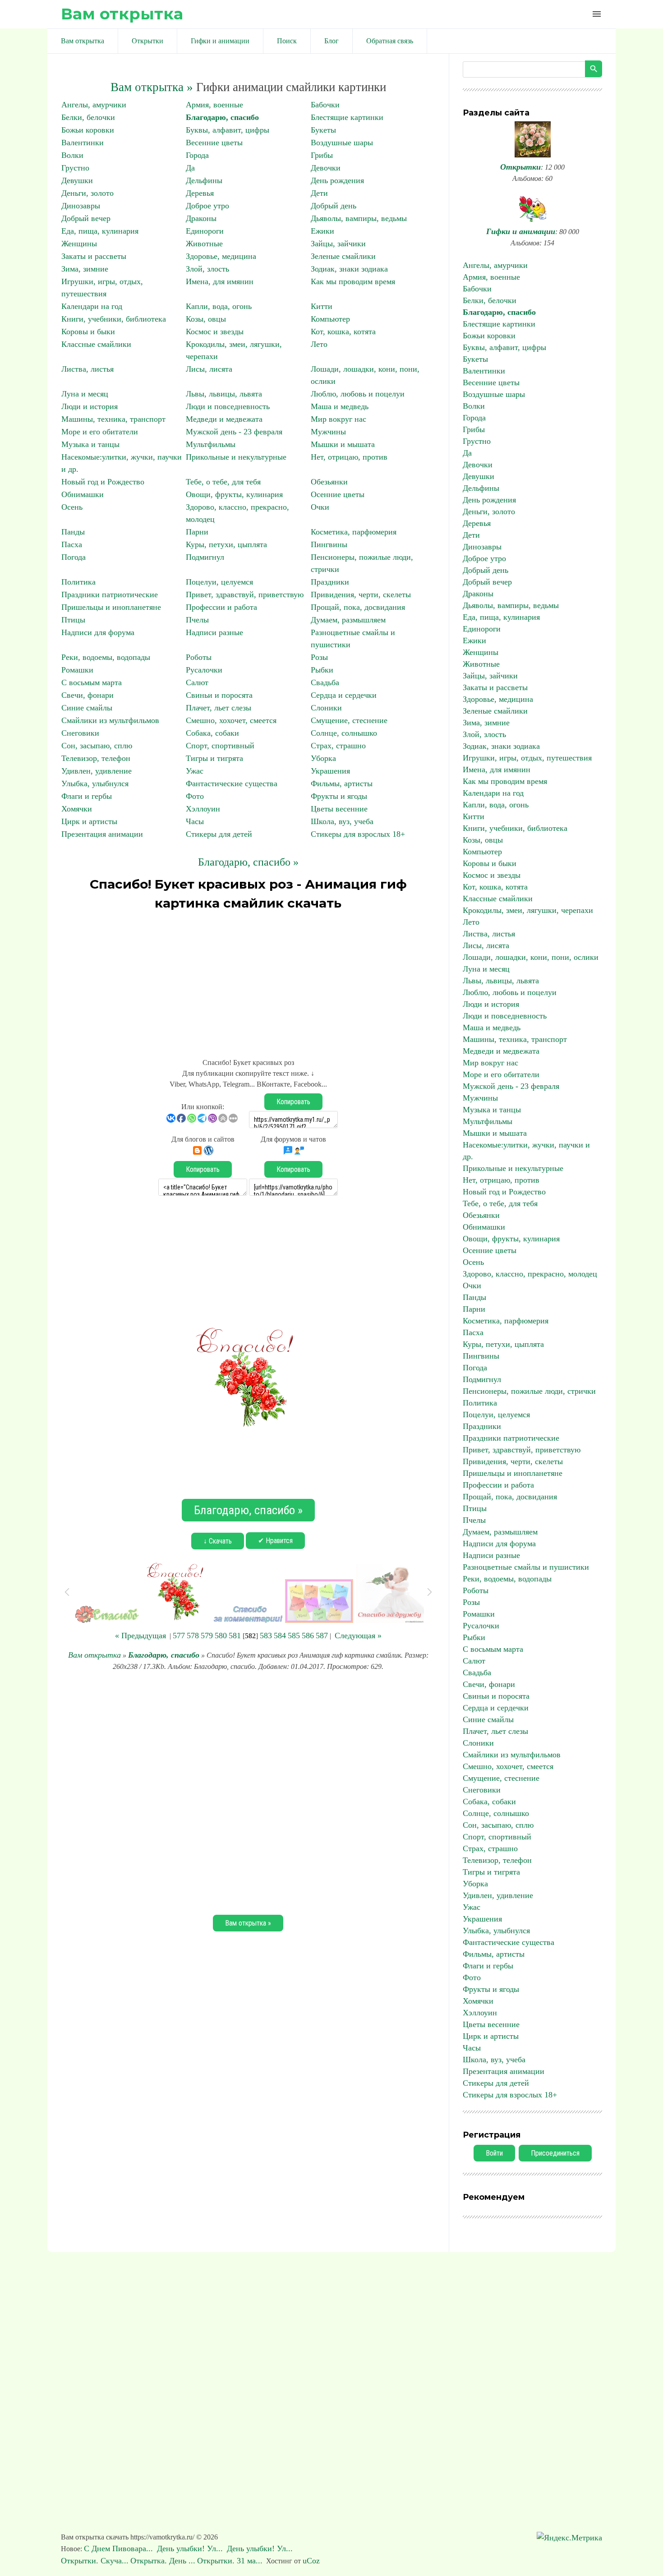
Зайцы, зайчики (338, 244)
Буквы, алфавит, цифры (228, 130)
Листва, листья (87, 369)
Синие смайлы (87, 708)
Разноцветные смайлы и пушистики (526, 1567)
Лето (319, 344)
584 (280, 1636)
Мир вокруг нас (338, 419)
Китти (322, 306)
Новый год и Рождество (103, 482)
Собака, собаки (212, 733)
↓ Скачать (218, 1541)
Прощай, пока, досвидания (358, 607)
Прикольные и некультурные (236, 457)
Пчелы (197, 620)
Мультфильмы (211, 444)
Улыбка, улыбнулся (95, 783)
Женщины (79, 244)
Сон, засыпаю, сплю (97, 746)
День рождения (337, 180)
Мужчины (328, 432)
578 (193, 1636)
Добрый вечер (86, 218)
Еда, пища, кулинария (100, 231)
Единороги (205, 231)
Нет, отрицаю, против (349, 457)
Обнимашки (83, 494)
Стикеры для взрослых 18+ (358, 834)
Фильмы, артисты (342, 783)
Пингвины (329, 544)
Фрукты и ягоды (339, 796)
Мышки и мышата (343, 444)
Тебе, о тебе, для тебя (223, 482)
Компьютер (330, 319)
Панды (73, 532)
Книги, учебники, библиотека (114, 319)
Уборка (323, 758)
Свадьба (325, 682)
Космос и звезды (215, 332)
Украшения (330, 771)
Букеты (323, 130)
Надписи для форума (98, 632)
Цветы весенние (339, 809)
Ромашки (77, 670)
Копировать (293, 1102)
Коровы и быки (88, 332)
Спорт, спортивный (220, 746)
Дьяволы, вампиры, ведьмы (359, 218)
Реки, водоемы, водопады (106, 657)
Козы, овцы (206, 319)
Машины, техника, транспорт (113, 419)
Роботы (199, 657)
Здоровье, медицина (221, 256)
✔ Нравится (275, 1541)
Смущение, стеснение (349, 720)
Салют (197, 682)
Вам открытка (122, 14)
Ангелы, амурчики (94, 105)
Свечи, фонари (87, 695)
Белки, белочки (88, 117)
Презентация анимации (102, 834)
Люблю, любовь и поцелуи (358, 394)
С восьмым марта (92, 682)
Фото (195, 796)
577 (179, 1636)
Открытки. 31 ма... (230, 2561)
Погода (74, 557)
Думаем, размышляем (348, 620)
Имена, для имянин (220, 281)
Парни (197, 532)
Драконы (201, 218)
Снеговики (80, 733)
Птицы (73, 620)
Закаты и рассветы (94, 256)
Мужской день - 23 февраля (234, 432)
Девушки (77, 180)
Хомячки (77, 809)
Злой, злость (207, 269)
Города (197, 155)
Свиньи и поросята (219, 695)
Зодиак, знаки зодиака (349, 269)
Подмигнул (205, 557)
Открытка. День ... (163, 2561)
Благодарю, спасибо (222, 117)
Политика (78, 582)
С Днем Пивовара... (120, 2548)
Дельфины (204, 180)
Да (190, 168)
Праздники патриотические (110, 594)
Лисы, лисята (209, 369)
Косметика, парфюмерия (354, 532)
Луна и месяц (85, 394)
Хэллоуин (203, 809)
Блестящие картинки (347, 117)
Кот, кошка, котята (343, 332)
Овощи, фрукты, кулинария (234, 494)
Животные (204, 244)
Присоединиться (555, 2153)
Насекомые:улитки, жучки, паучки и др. (526, 1151)
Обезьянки (329, 482)
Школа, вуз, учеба (342, 821)
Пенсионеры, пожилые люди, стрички (529, 1391)
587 (322, 1636)
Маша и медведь (340, 406)
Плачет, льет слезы (219, 708)
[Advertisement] (248, 980)
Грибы (322, 155)
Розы (319, 657)
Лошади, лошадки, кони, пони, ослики (531, 957)
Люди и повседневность (228, 406)
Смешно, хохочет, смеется (231, 720)
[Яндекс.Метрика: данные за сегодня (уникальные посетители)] (569, 2538)
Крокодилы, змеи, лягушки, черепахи (528, 910)
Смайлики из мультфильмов (110, 720)
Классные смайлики (96, 344)
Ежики (322, 231)
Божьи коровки (88, 130)
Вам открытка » (152, 87)
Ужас (195, 771)
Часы (195, 821)
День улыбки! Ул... (191, 2548)
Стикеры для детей (219, 834)
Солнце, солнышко (344, 733)
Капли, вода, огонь (219, 306)
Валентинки (83, 143)
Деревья (200, 193)
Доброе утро (207, 206)
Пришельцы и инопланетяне (111, 607)
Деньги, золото (87, 193)
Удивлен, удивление (97, 771)
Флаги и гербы (87, 796)
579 (207, 1636)
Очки (320, 507)
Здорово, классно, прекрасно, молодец (530, 1274)
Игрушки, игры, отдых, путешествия (527, 758)
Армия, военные (214, 105)
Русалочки (204, 670)
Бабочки (325, 105)
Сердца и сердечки (344, 695)
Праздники (330, 582)
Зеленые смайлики (343, 256)
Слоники (326, 708)
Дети (319, 193)
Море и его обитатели (100, 432)
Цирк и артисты (89, 821)
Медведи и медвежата (224, 419)
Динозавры (81, 206)
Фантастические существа (232, 783)
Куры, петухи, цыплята (226, 544)
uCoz (311, 2561)
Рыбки (322, 670)
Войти (494, 2153)
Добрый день (334, 206)
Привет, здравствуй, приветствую (245, 594)
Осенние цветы (338, 494)
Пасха (72, 544)
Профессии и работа (221, 607)
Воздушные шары (342, 143)
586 (308, 1636)
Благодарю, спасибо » (248, 862)
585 (294, 1636)
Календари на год (92, 306)
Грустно (75, 168)
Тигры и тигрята (214, 758)
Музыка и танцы (90, 444)
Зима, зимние (85, 269)
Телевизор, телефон (96, 758)
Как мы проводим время (353, 281)
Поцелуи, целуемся (219, 582)
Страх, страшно (338, 746)
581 (235, 1636)
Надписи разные (214, 632)
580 (221, 1636)
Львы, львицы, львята (224, 394)
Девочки (326, 168)
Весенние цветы (214, 143)
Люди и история (90, 406)
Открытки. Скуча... (95, 2561)
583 (266, 1636)
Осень (72, 507)
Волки (72, 155)
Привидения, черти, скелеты (361, 594)
